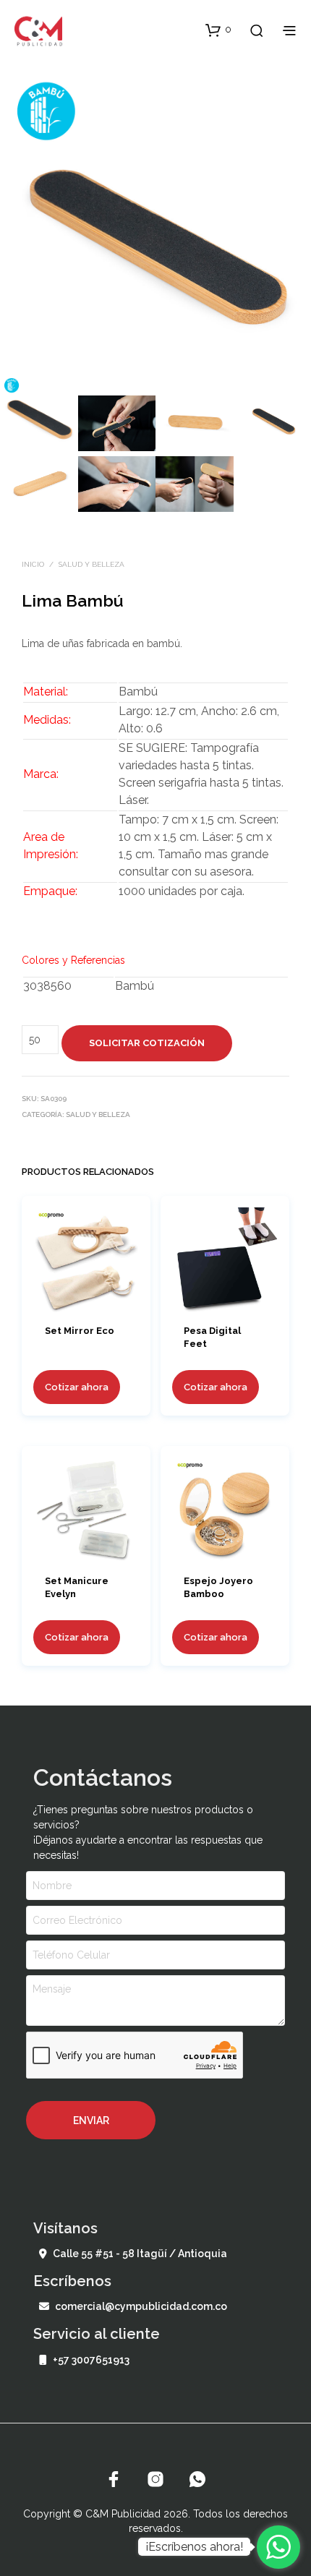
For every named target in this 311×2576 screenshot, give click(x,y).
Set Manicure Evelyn (77, 1587)
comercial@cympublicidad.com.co (141, 2306)
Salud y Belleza (91, 564)
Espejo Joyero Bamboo (218, 1587)
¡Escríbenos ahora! (194, 2547)
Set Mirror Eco (80, 1331)
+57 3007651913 (91, 2360)
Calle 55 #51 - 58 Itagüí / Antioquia (140, 2254)
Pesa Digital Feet (212, 1337)
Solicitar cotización (147, 1043)
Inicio (33, 564)
